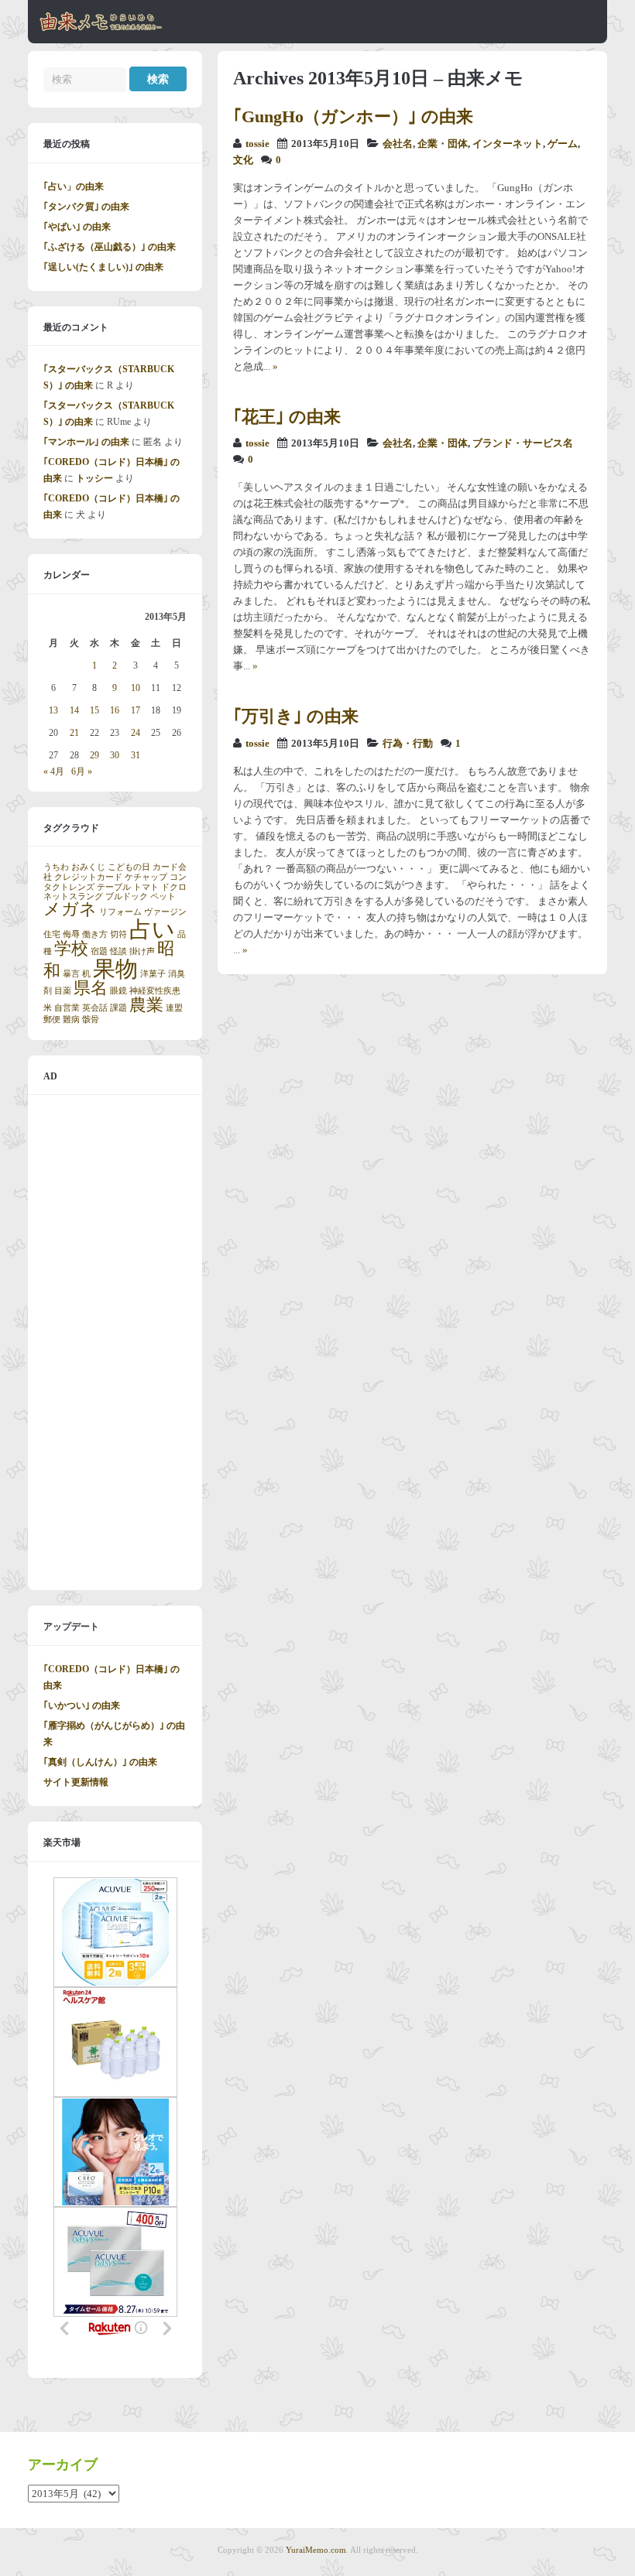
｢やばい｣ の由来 (77, 227)
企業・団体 (443, 144)
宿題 (99, 951)
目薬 (63, 991)
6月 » (82, 771)
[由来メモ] (101, 29)
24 (136, 733)
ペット (163, 896)
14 (74, 710)
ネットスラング (73, 896)
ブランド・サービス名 (523, 443)
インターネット (508, 144)
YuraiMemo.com (316, 2550)
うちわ (56, 867)
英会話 (95, 1008)
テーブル (114, 887)
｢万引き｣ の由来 (296, 716)
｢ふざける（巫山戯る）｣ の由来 (110, 247)
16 (115, 710)
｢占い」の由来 (74, 186)
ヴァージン (165, 912)
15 (94, 710)
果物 (115, 969)
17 (136, 710)
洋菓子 (153, 974)
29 (94, 755)
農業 (146, 1005)
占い (152, 929)
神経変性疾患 (155, 991)
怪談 (118, 951)
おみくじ (88, 867)
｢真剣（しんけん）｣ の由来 (100, 1762)
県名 (91, 988)
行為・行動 (408, 744)
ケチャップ (146, 877)
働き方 (95, 934)
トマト (146, 887)
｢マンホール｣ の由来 (86, 442)
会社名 (398, 144)
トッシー (94, 478)
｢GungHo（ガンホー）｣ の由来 (353, 116)
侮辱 (71, 934)
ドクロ (174, 887)
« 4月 (54, 771)
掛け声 (142, 951)
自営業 (67, 1008)
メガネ (70, 909)
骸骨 (91, 1019)
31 (136, 755)
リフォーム (120, 912)
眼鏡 (118, 991)
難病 (71, 1019)
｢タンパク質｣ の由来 (86, 207)
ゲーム (563, 144)
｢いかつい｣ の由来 (82, 1705)
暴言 (71, 974)
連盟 (174, 1008)
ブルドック (127, 896)
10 (136, 688)
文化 (243, 160)
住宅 (52, 934)
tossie (257, 144)
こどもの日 (129, 867)
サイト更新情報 (76, 1782)
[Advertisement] (115, 1343)
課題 (118, 1008)
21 (74, 733)
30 (115, 755)
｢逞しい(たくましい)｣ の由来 (103, 267)
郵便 (52, 1019)
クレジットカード (88, 877)
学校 (71, 949)
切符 (118, 934)
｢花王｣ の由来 (287, 417)
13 (53, 710)
